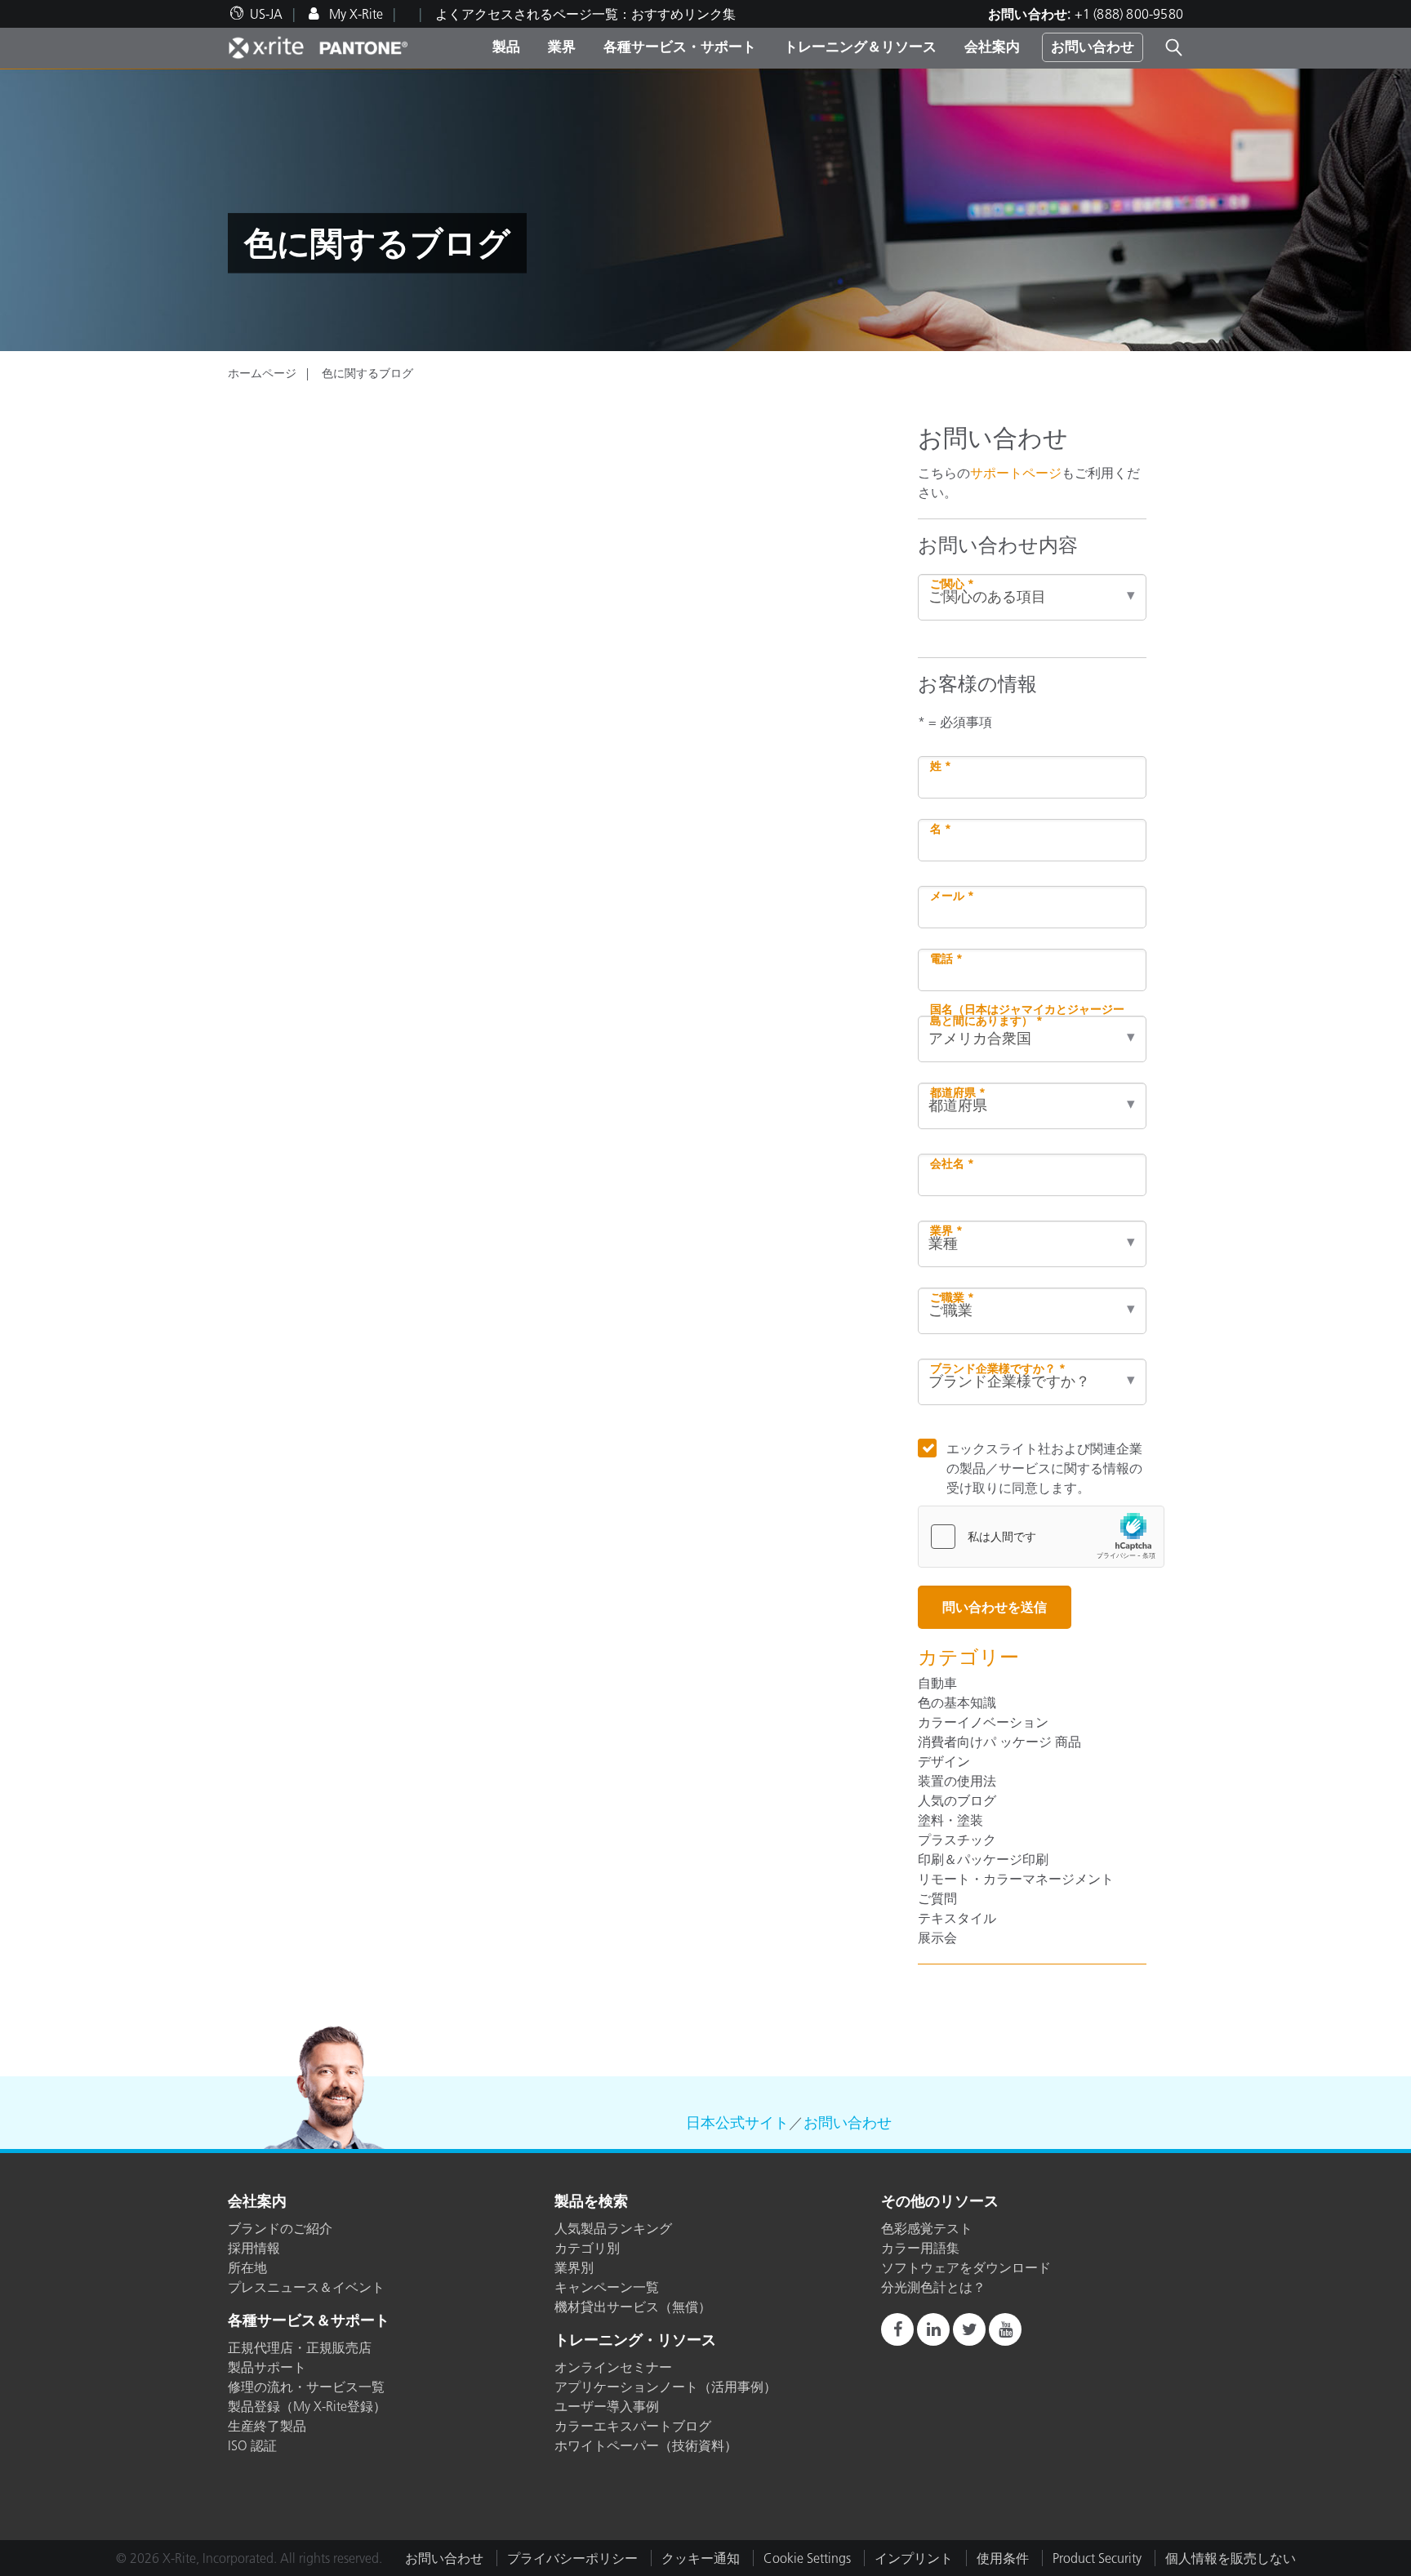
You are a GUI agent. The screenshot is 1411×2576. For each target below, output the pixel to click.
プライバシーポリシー (572, 2558)
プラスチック (957, 1840)
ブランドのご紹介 (280, 2228)
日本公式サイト (737, 2123)
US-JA (266, 14)
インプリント (914, 2558)
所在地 (247, 2267)
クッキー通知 (701, 2558)
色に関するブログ (367, 373)
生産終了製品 (267, 2426)
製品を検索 (591, 2202)
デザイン (944, 1761)
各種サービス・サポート (680, 47)
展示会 (937, 1938)
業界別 (574, 2267)
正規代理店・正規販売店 (300, 2347)
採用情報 (254, 2248)
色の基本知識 (957, 1702)
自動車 (937, 1683)
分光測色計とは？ (933, 2287)
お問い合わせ (1093, 47)
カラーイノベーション (983, 1722)
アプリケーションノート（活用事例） (665, 2387)
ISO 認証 (252, 2445)
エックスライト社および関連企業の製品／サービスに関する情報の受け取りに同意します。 (1044, 1468)
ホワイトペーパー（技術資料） (646, 2445)
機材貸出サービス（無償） (633, 2307)
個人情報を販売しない (1231, 2558)
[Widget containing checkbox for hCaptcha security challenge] (1041, 1537)
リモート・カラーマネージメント (1016, 1879)
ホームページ (262, 373)
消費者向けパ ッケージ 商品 (999, 1742)
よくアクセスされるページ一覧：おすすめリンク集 (585, 14)
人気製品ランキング (613, 2228)
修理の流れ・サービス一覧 (306, 2387)
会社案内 (992, 47)
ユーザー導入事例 (607, 2406)
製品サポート (267, 2367)
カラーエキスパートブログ (633, 2426)
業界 (562, 47)
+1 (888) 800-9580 (1129, 14)
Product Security (1097, 2558)
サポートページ (1016, 473)
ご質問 (937, 1898)
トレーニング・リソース (635, 2341)
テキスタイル (957, 1918)
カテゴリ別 (587, 2248)
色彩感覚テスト (927, 2228)
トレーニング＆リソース (860, 47)
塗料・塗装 (950, 1820)
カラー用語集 (920, 2248)
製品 (506, 47)
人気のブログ (957, 1800)
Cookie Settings (807, 2558)
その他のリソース (940, 2202)
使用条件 (1003, 2558)
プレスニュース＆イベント (306, 2287)
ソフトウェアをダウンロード (966, 2267)
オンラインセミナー (613, 2367)
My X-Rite (354, 14)
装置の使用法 (957, 1781)
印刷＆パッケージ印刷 (983, 1859)
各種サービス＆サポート (309, 2321)
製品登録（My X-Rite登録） (307, 2406)
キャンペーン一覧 (607, 2287)
